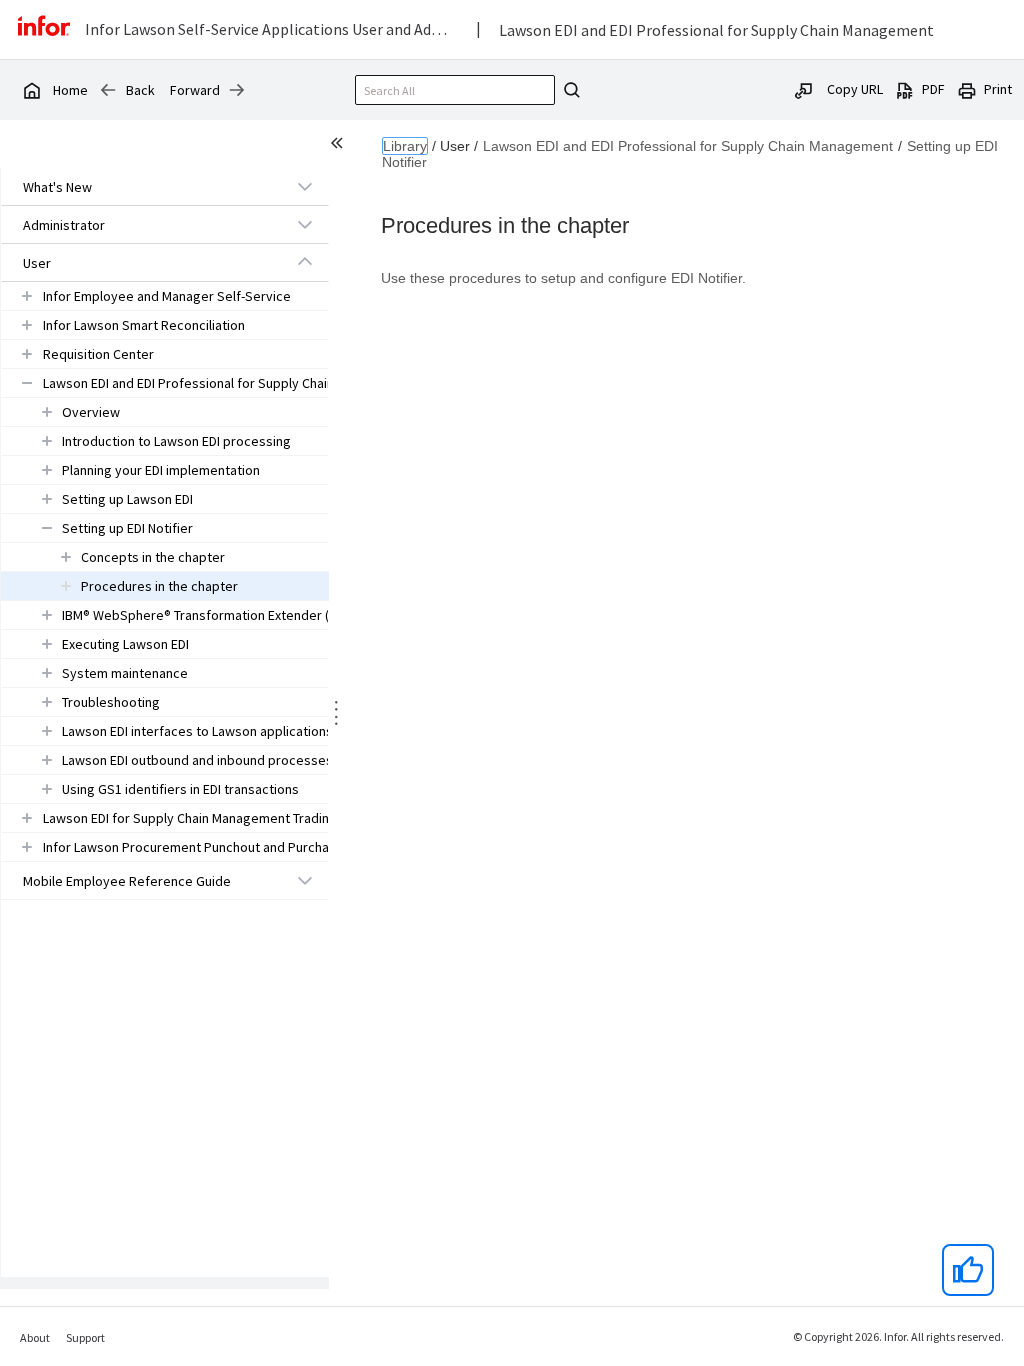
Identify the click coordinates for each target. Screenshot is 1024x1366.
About (35, 1337)
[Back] (108, 90)
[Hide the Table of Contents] (340, 146)
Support (85, 1337)
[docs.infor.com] (31, 90)
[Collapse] (305, 262)
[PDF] (905, 89)
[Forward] (237, 90)
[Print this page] (967, 89)
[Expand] (305, 186)
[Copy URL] (804, 89)
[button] (142, 187)
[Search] (569, 90)
